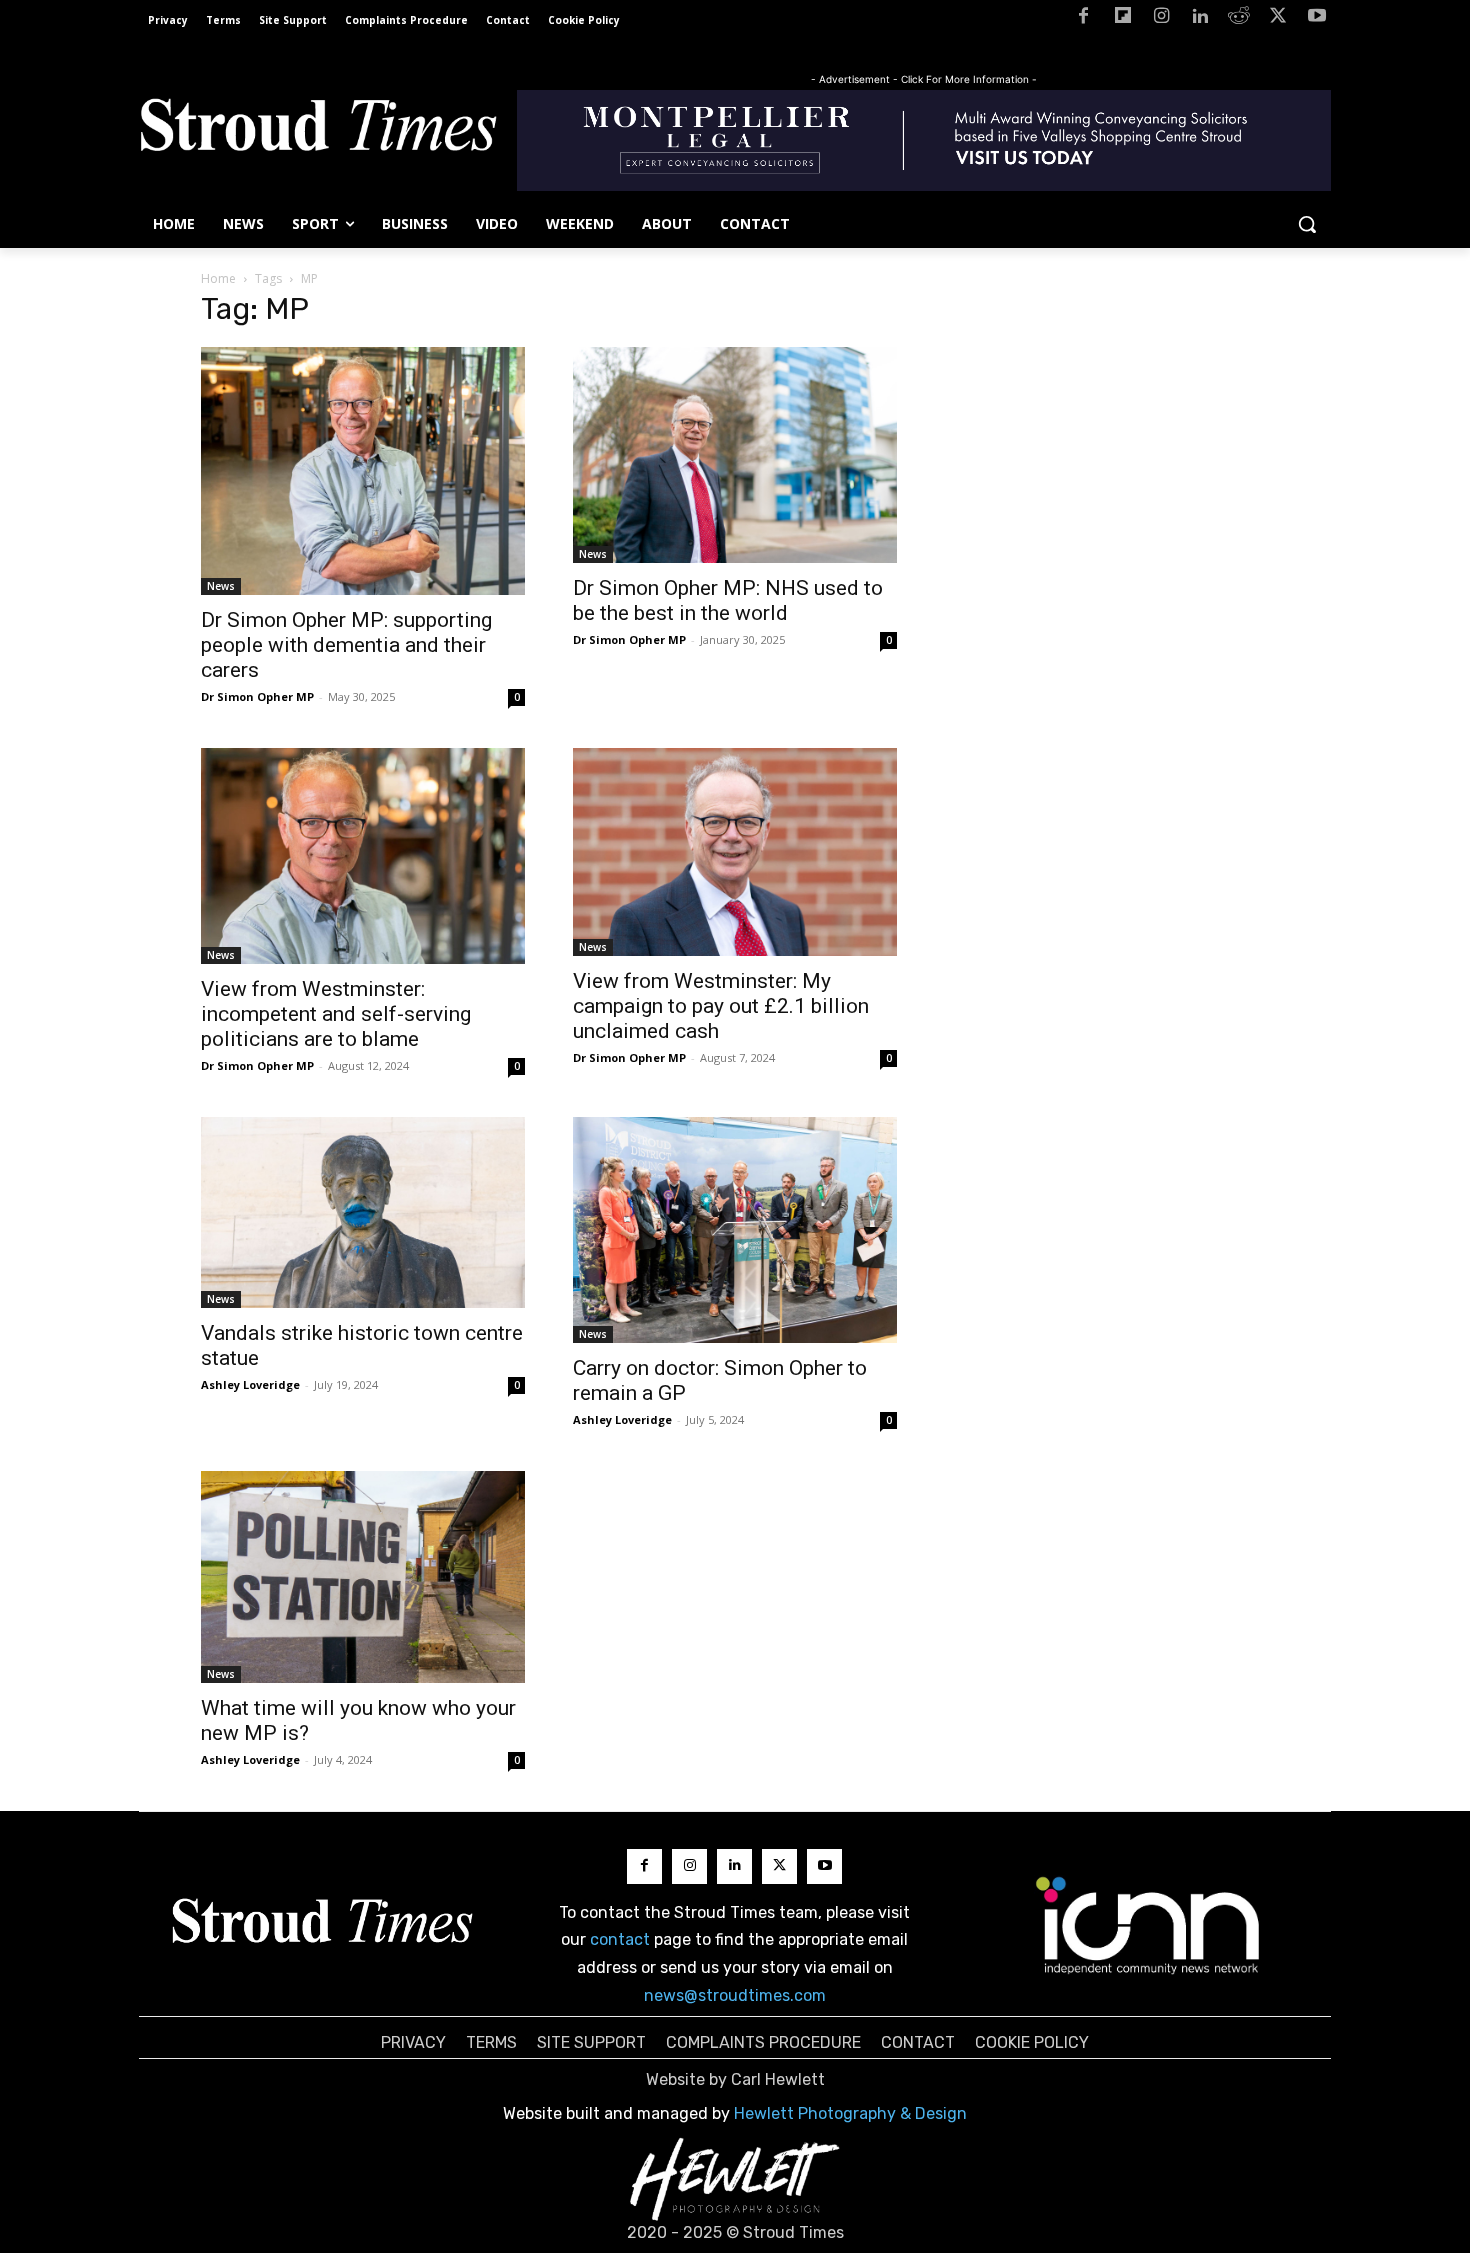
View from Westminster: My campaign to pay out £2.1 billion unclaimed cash (721, 1006)
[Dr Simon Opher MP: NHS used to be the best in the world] (735, 455)
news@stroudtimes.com (735, 1995)
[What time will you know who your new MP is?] (363, 1576)
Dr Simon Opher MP (257, 696)
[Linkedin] (1200, 19)
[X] (1277, 19)
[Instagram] (1161, 19)
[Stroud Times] (318, 130)
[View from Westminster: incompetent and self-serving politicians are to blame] (363, 856)
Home (218, 278)
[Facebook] (1083, 19)
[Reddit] (1239, 19)
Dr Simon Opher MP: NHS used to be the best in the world (728, 600)
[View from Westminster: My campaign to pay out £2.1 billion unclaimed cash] (735, 852)
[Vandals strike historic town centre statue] (363, 1212)
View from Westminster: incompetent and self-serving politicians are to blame (336, 1014)
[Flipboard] (1122, 19)
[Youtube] (1316, 19)
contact (620, 1939)
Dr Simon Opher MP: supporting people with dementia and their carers (346, 645)
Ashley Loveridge (250, 1384)
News (221, 586)
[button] (1307, 224)
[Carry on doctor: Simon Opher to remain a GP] (735, 1230)
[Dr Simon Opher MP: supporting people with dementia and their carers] (363, 471)
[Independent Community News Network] (1148, 1925)
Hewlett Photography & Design (850, 2113)
